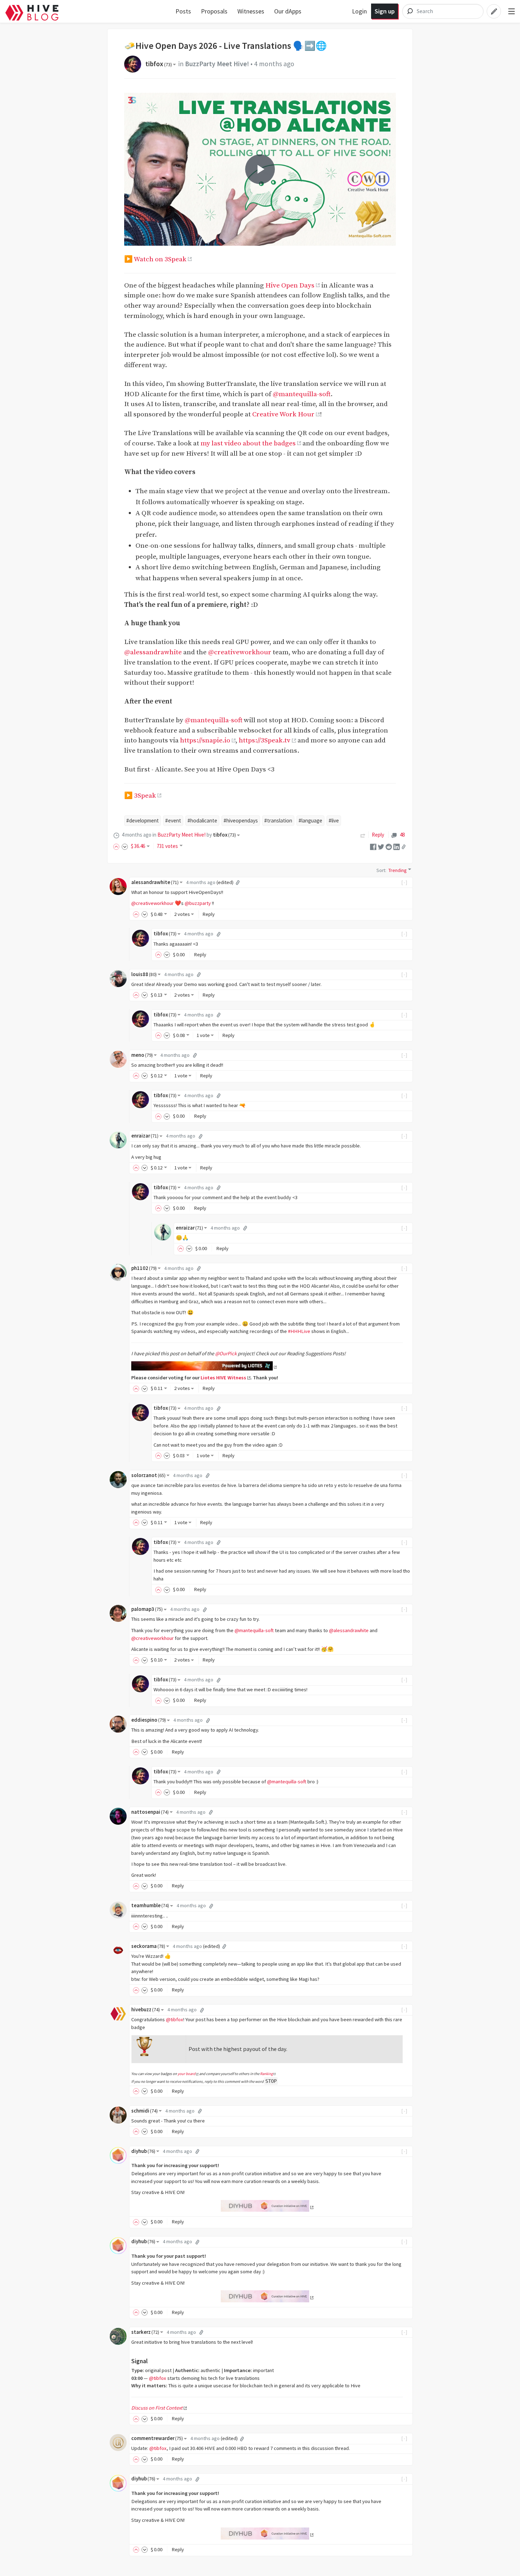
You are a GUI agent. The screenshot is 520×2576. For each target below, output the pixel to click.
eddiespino (149, 1720)
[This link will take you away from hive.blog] (204, 1367)
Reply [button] (209, 914)
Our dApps (288, 11)
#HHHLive (299, 1331)
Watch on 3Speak (160, 259)
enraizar (145, 1136)
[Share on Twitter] (381, 846)
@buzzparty (198, 903)
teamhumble (150, 1905)
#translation (278, 820)
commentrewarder (157, 2438)
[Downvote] (125, 846)
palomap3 (147, 1609)
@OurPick (226, 1353)
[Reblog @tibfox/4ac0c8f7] (363, 835)
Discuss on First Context (157, 2408)
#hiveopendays (241, 820)
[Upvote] (117, 846)
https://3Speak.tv (265, 740)
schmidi (145, 2111)
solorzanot (148, 1475)
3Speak (145, 796)
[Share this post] (404, 847)
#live (334, 820)
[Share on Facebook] (373, 846)
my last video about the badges (248, 443)
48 (402, 835)
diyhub (143, 2151)
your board (186, 2074)
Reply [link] (378, 835)
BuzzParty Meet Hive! (217, 64)
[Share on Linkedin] (397, 846)
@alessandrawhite (153, 652)
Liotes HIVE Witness (223, 1378)
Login (359, 11)
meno (142, 1055)
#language (310, 820)
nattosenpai (150, 1812)
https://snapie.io (205, 740)
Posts (183, 11)
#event (173, 820)
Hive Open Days (290, 285)
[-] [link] (405, 882)
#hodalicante (202, 820)
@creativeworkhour (240, 652)
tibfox (159, 64)
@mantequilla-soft (302, 394)
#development (143, 820)
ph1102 (144, 1268)
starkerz (145, 2332)
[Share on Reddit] (389, 846)
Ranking (266, 2074)
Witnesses (251, 11)
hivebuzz (146, 2010)
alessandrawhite (155, 882)
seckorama (148, 1946)
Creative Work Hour (283, 414)
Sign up (385, 11)
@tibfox (175, 2019)
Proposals (214, 11)
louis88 (144, 974)
